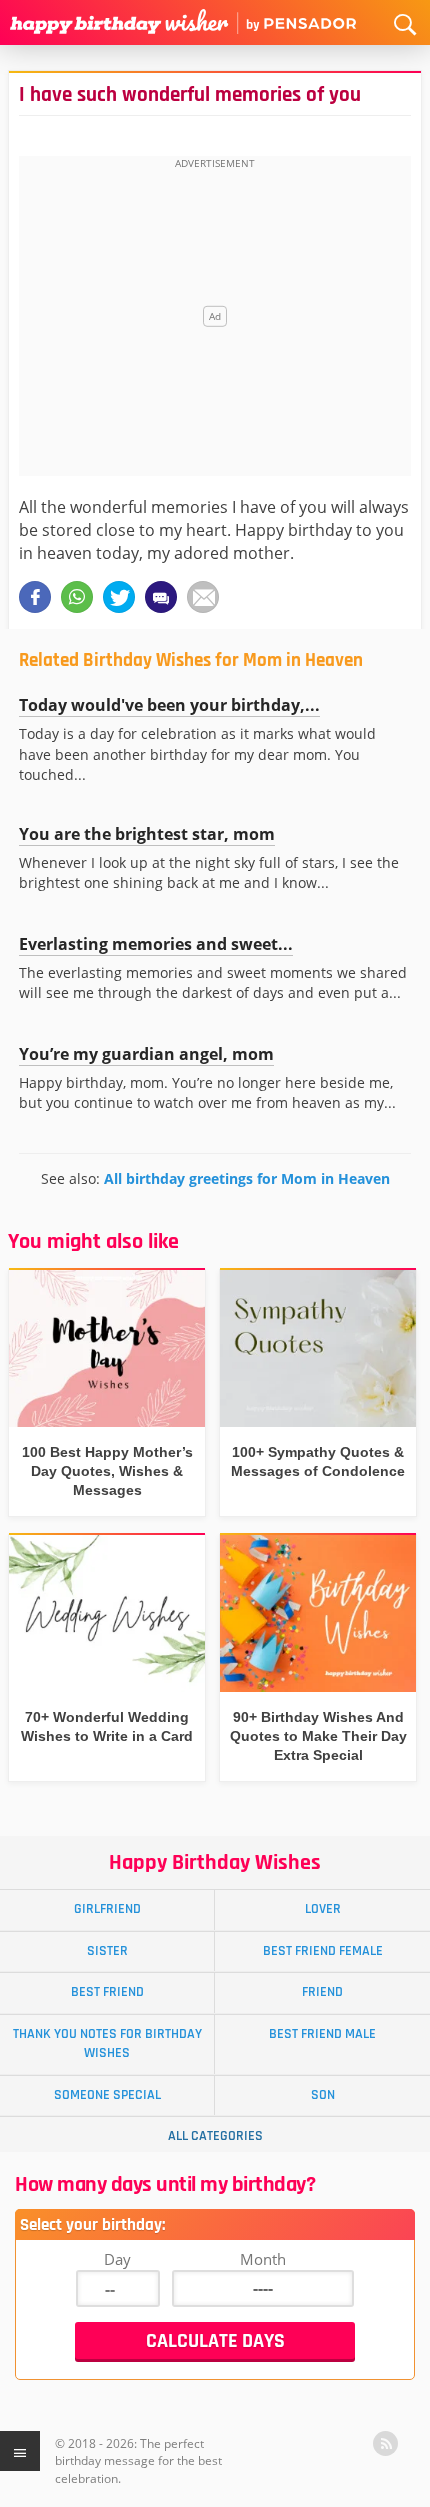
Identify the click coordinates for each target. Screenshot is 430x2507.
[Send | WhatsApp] (77, 597)
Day (117, 2259)
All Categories (215, 2136)
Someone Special (107, 2095)
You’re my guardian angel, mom (146, 1054)
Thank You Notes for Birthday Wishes (107, 2043)
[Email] (203, 597)
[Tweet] (119, 597)
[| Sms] (161, 597)
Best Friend (107, 1992)
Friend (322, 1992)
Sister (107, 1951)
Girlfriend (107, 1909)
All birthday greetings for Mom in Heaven (247, 1178)
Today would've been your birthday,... (169, 705)
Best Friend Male (322, 2034)
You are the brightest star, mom (147, 834)
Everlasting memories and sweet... (156, 944)
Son (323, 2095)
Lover (323, 1909)
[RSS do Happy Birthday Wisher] (385, 2443)
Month (263, 2259)
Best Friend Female (323, 1951)
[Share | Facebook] (35, 597)
